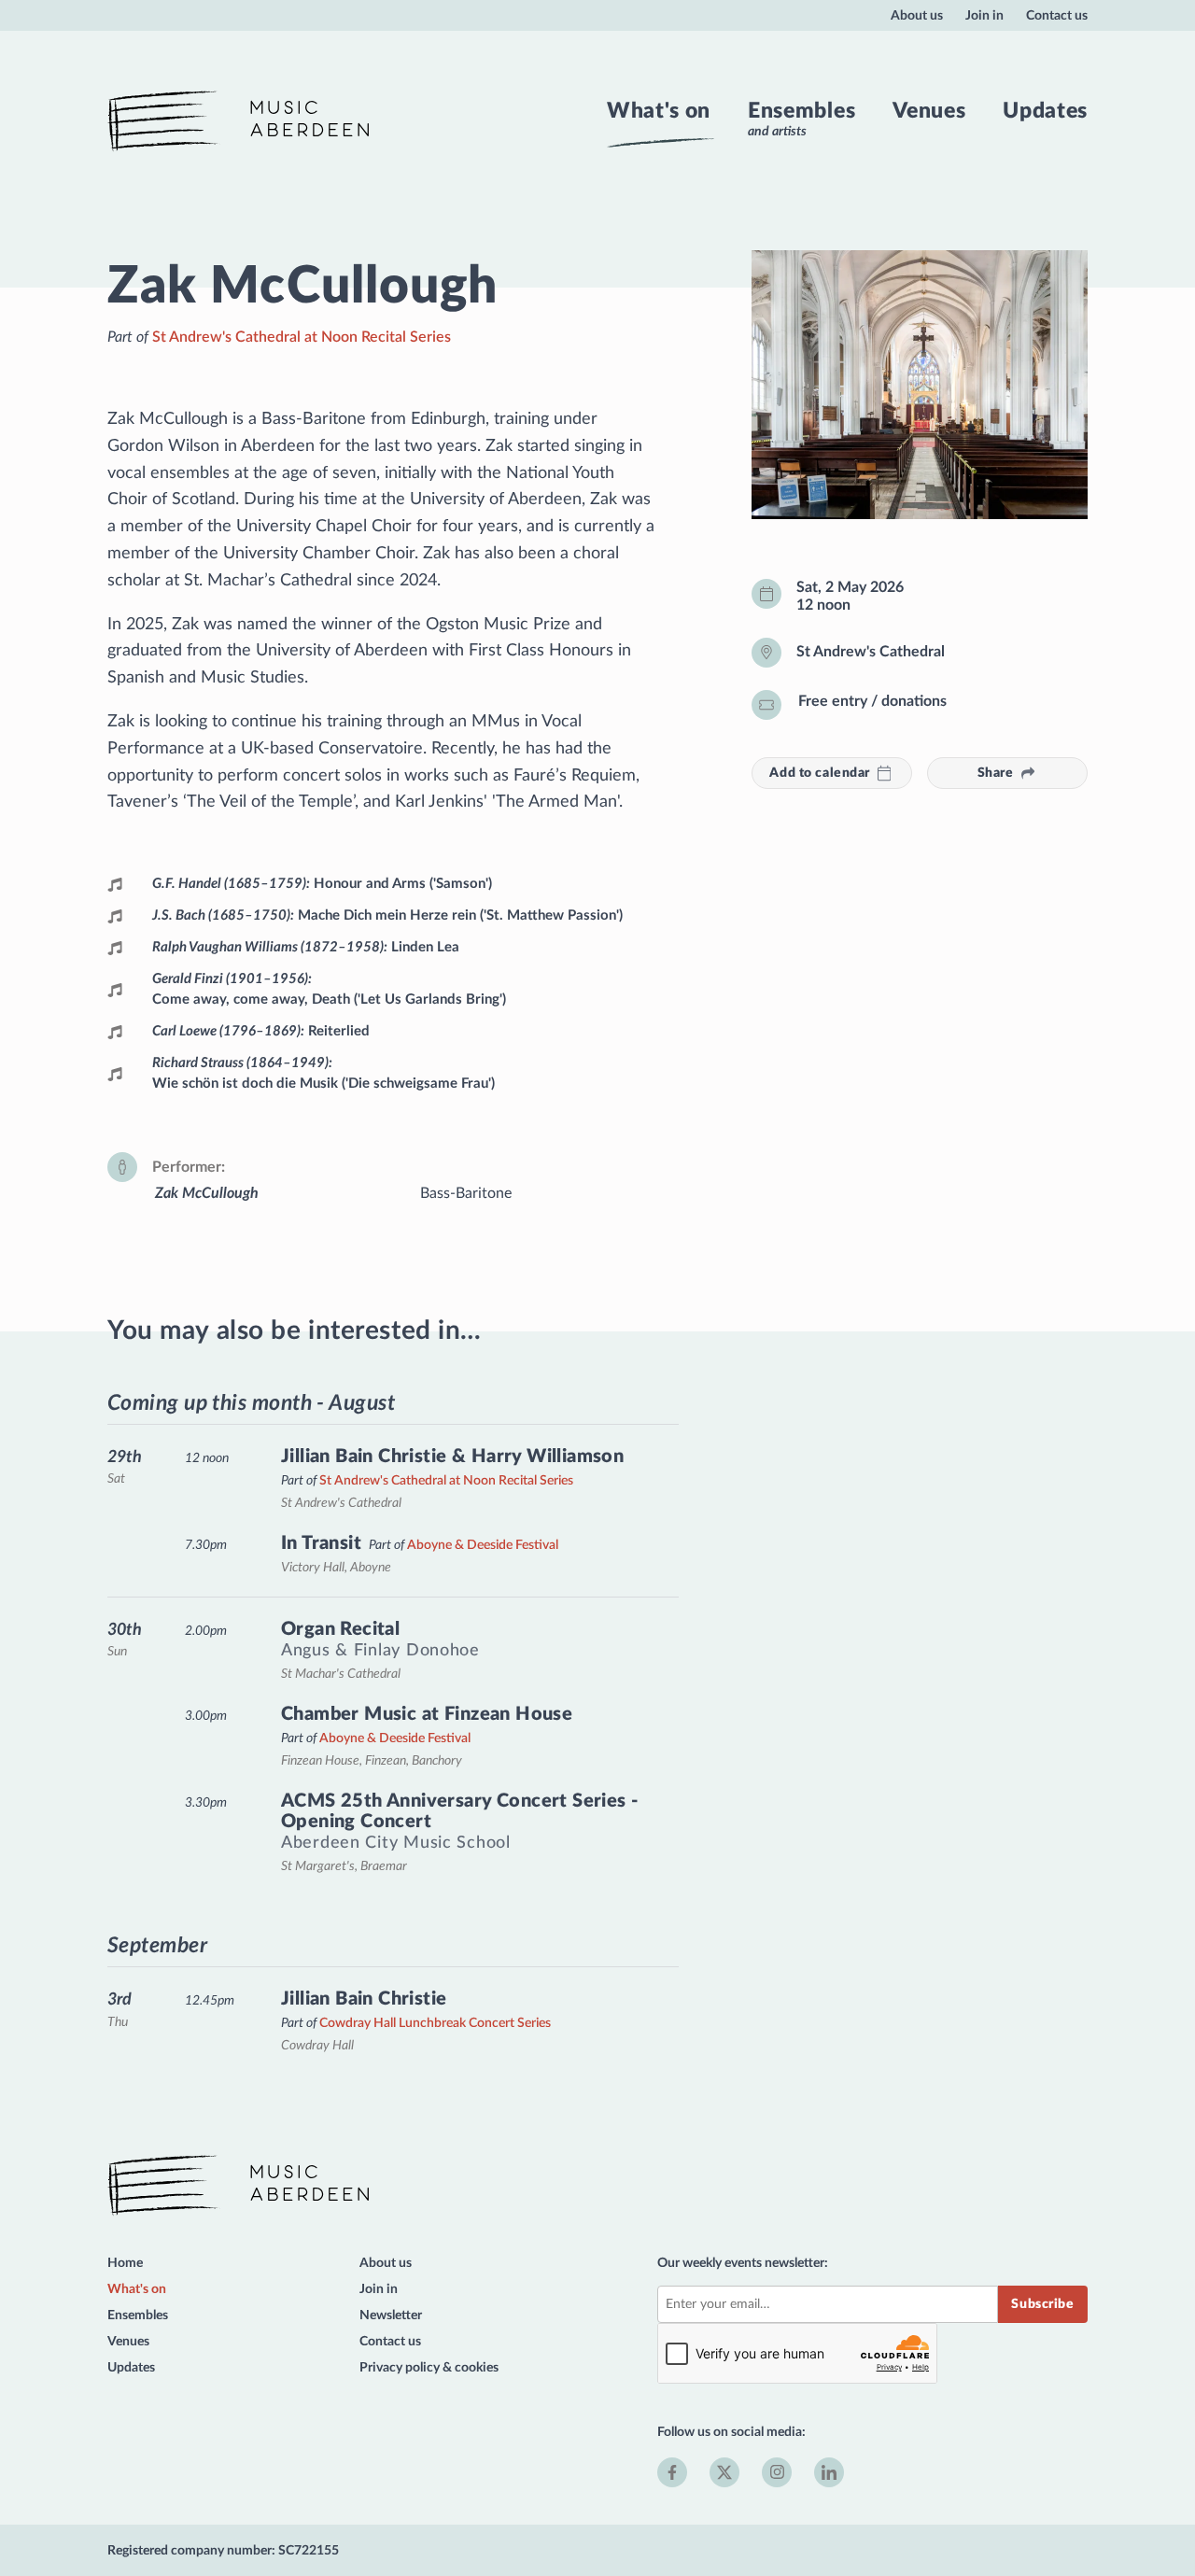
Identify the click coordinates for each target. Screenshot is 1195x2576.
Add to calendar (820, 773)
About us (917, 15)
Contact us (1057, 15)
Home (125, 2263)
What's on (659, 111)
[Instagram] (777, 2472)
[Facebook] (672, 2472)
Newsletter (391, 2315)
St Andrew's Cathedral (871, 652)
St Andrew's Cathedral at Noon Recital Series (302, 337)
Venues (929, 111)
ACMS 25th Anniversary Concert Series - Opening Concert (459, 1811)
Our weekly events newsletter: (743, 2263)
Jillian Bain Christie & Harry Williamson (452, 1457)
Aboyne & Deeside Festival (483, 1545)
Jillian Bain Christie (364, 1999)
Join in (984, 15)
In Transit (321, 1543)
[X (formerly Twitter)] (724, 2472)
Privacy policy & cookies (429, 2367)
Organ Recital (340, 1629)
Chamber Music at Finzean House (427, 1714)
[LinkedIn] (829, 2472)
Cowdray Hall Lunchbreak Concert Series (435, 2023)
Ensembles (801, 111)
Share (996, 773)
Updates (1045, 111)
